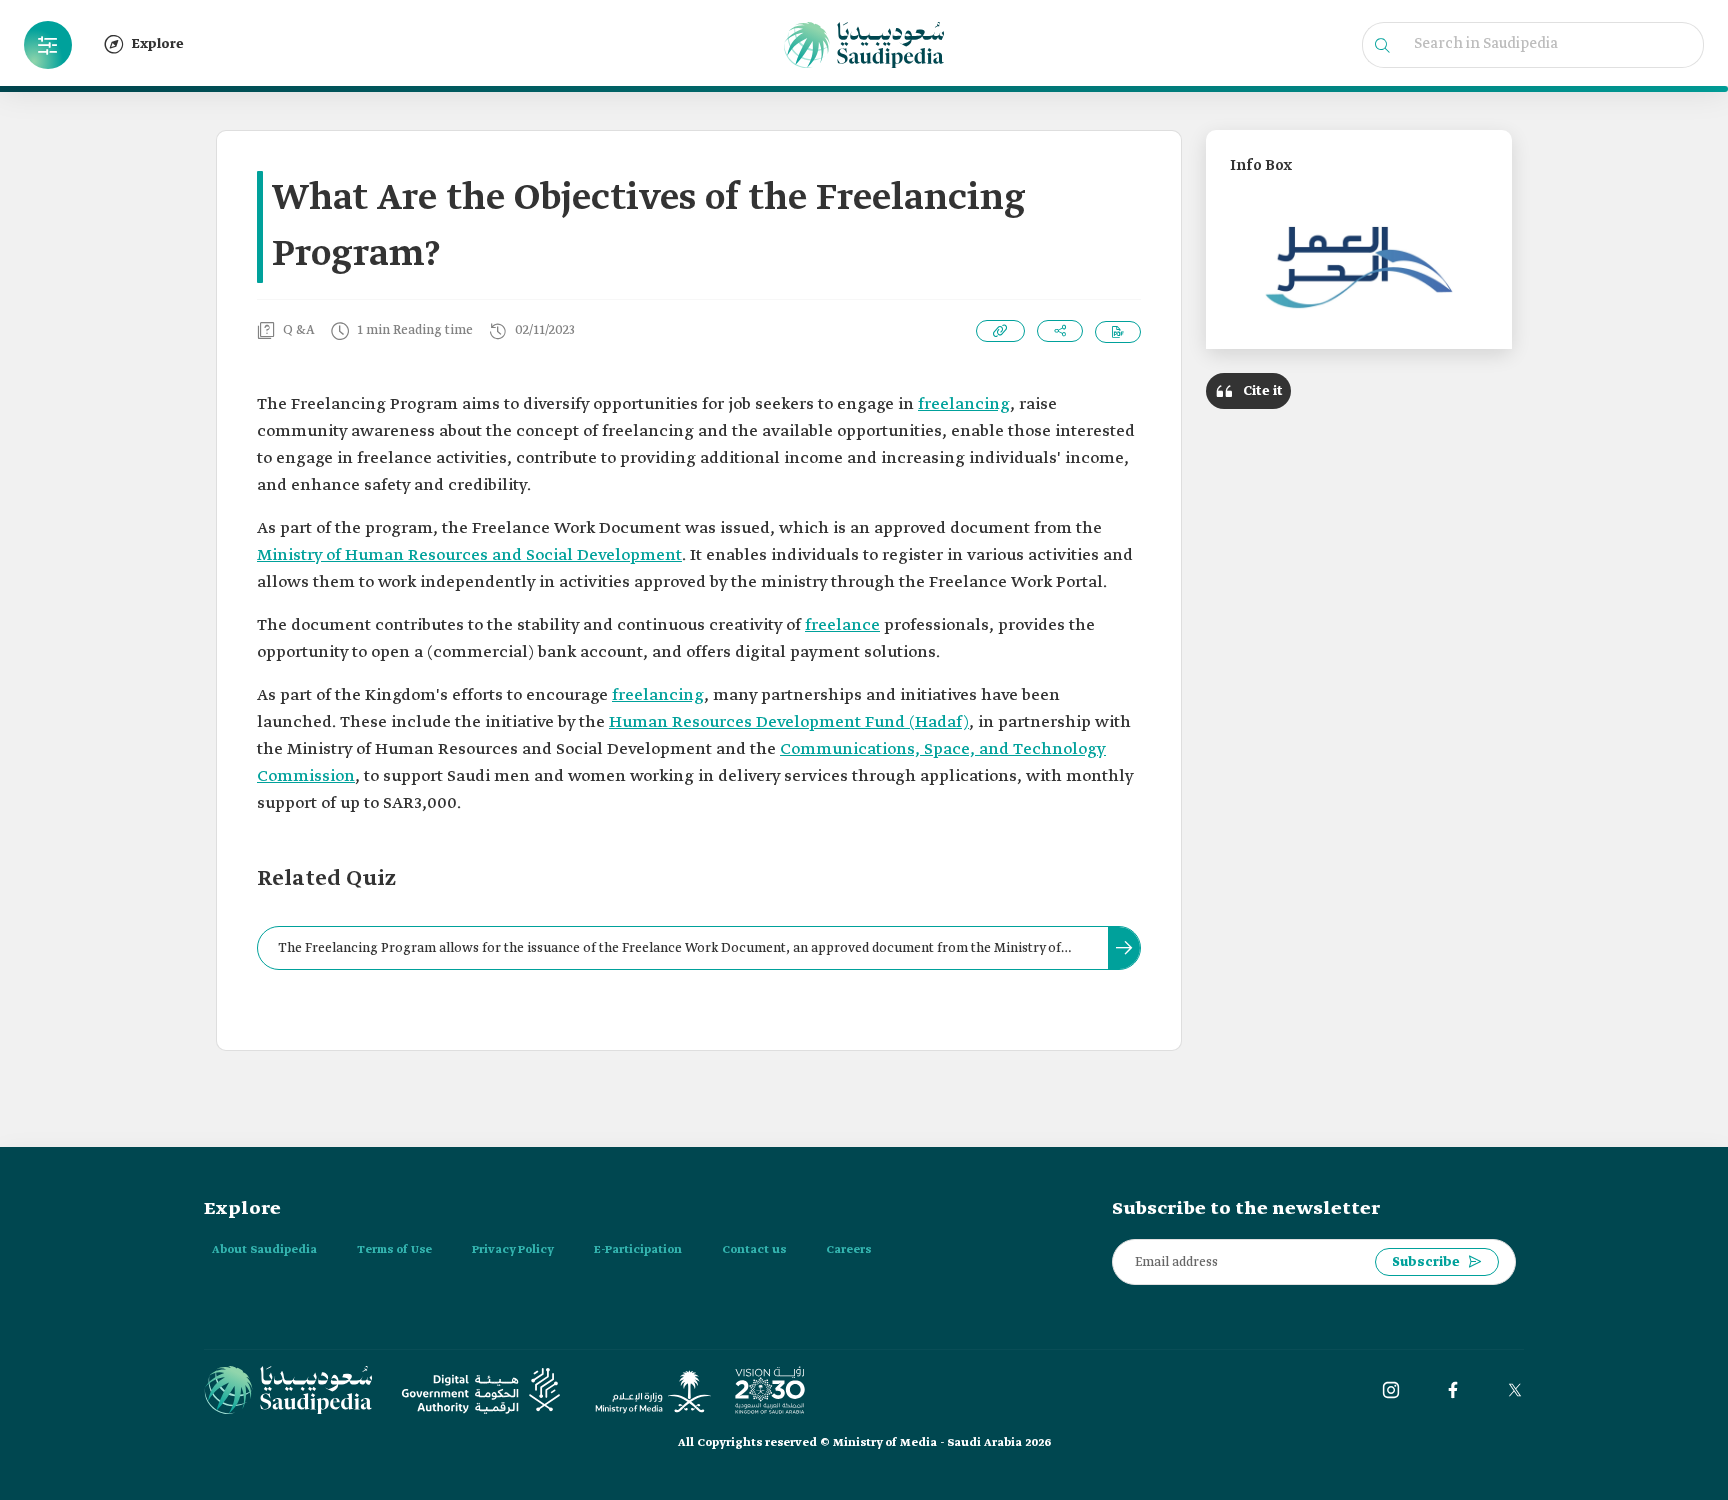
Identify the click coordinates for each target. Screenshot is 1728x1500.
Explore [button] (158, 44)
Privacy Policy (513, 1250)
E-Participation (638, 1250)
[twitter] (1515, 1390)
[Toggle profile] (48, 45)
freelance (842, 625)
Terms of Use (394, 1250)
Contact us (754, 1250)
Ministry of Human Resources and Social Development (469, 555)
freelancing (964, 404)
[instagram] (1391, 1390)
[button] (48, 45)
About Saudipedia (264, 1250)
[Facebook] (1453, 1390)
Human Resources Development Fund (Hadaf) (789, 722)
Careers (848, 1250)
